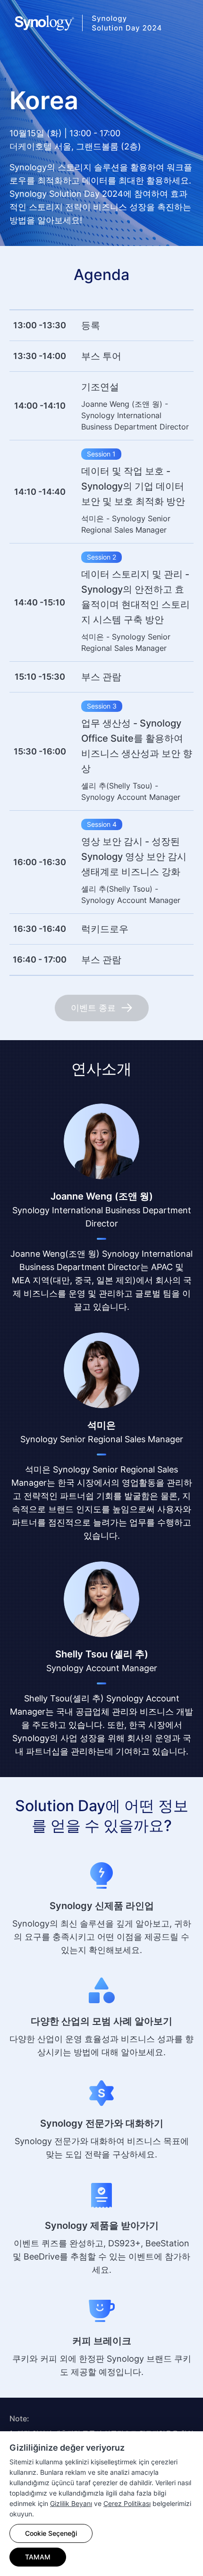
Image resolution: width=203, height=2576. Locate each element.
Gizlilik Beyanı (71, 2503)
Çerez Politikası (127, 2503)
